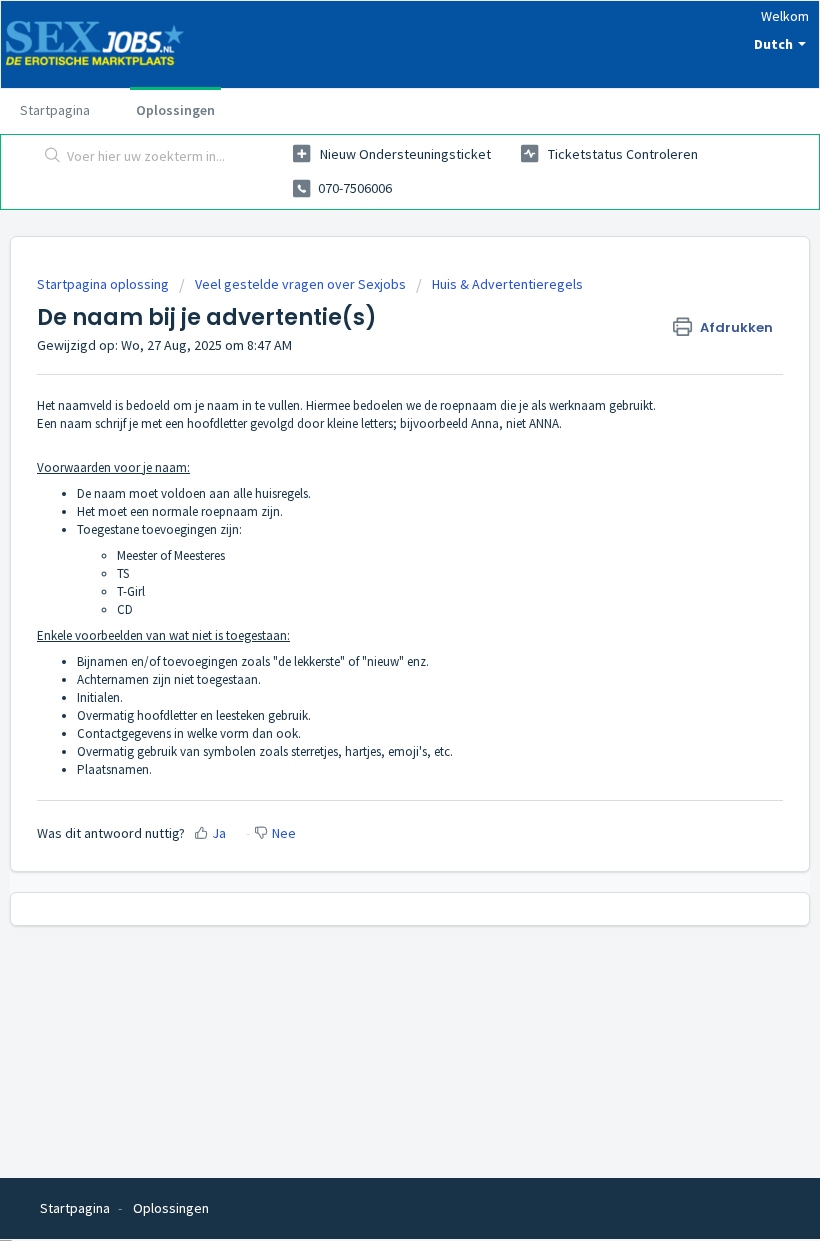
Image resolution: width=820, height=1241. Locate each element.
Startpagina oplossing (104, 284)
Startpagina (55, 110)
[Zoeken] (48, 157)
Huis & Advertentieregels (507, 284)
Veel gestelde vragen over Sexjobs (300, 284)
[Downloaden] (373, 610)
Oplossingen (175, 110)
